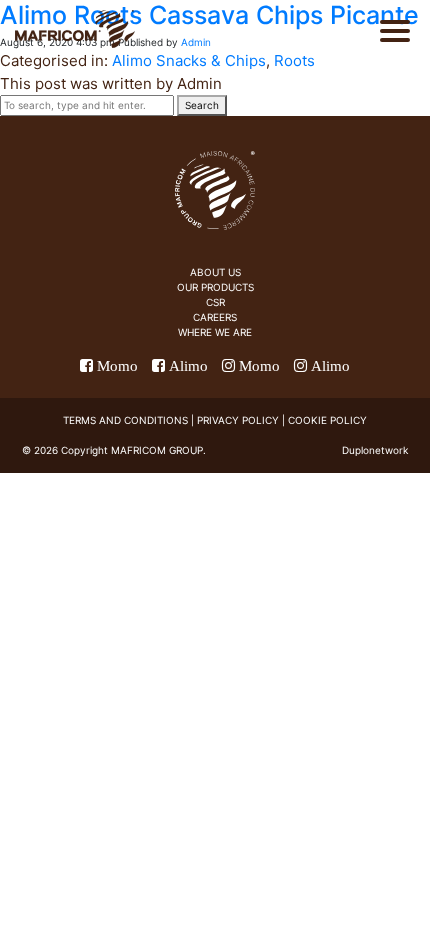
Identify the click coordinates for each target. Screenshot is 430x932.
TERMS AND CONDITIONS (125, 420)
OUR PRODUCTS (215, 287)
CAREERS (215, 317)
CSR (215, 302)
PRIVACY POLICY (238, 420)
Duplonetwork (375, 450)
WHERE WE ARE (215, 332)
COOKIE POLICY (327, 420)
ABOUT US (215, 272)
